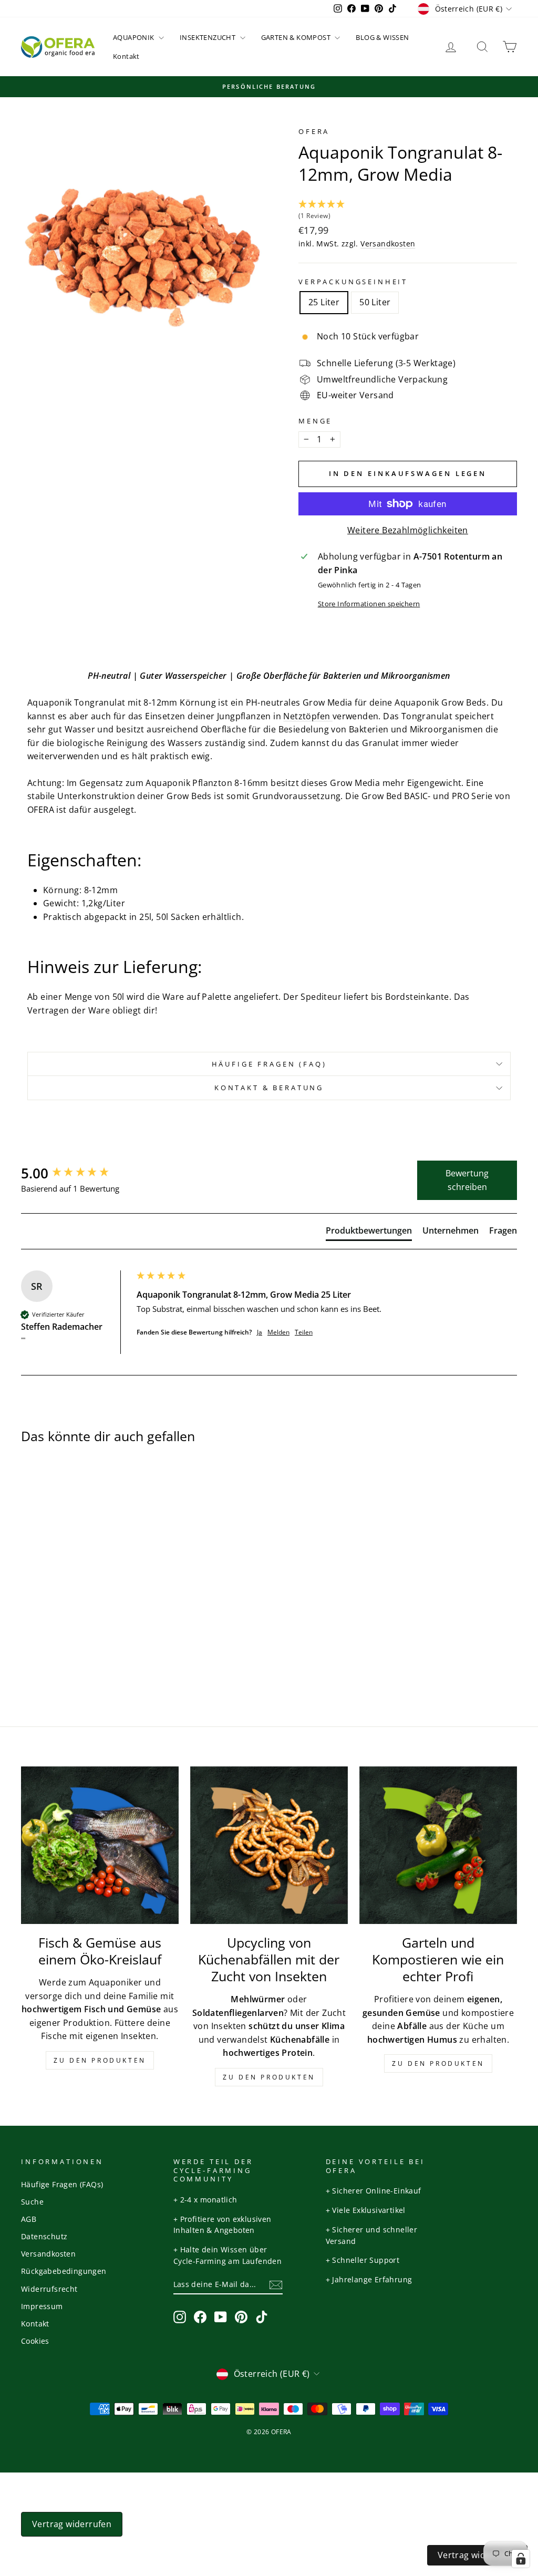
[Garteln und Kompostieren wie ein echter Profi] (438, 1845)
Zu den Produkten (100, 2060)
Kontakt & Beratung (269, 1088)
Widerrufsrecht (49, 2289)
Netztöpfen (308, 716)
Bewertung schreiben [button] (467, 1180)
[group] (76, 1173)
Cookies (35, 2341)
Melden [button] (278, 1332)
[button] (408, 211)
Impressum (42, 2306)
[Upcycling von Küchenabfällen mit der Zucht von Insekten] (269, 1845)
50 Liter (375, 302)
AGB (29, 2219)
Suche (32, 2202)
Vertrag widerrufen (72, 2524)
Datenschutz (44, 2236)
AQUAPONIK (134, 37)
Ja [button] (260, 1332)
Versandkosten (388, 244)
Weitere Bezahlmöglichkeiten (408, 530)
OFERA (314, 131)
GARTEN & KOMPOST (297, 37)
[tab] (369, 1233)
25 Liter (324, 302)
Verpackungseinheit (353, 282)
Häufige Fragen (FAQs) (62, 2184)
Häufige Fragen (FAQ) (269, 1064)
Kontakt (126, 56)
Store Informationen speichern (369, 604)
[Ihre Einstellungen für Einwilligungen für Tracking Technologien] (521, 2559)
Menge (315, 421)
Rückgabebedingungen (64, 2271)
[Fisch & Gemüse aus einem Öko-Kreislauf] (100, 1845)
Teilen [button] (304, 1332)
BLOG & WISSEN (382, 37)
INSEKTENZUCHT (209, 37)
